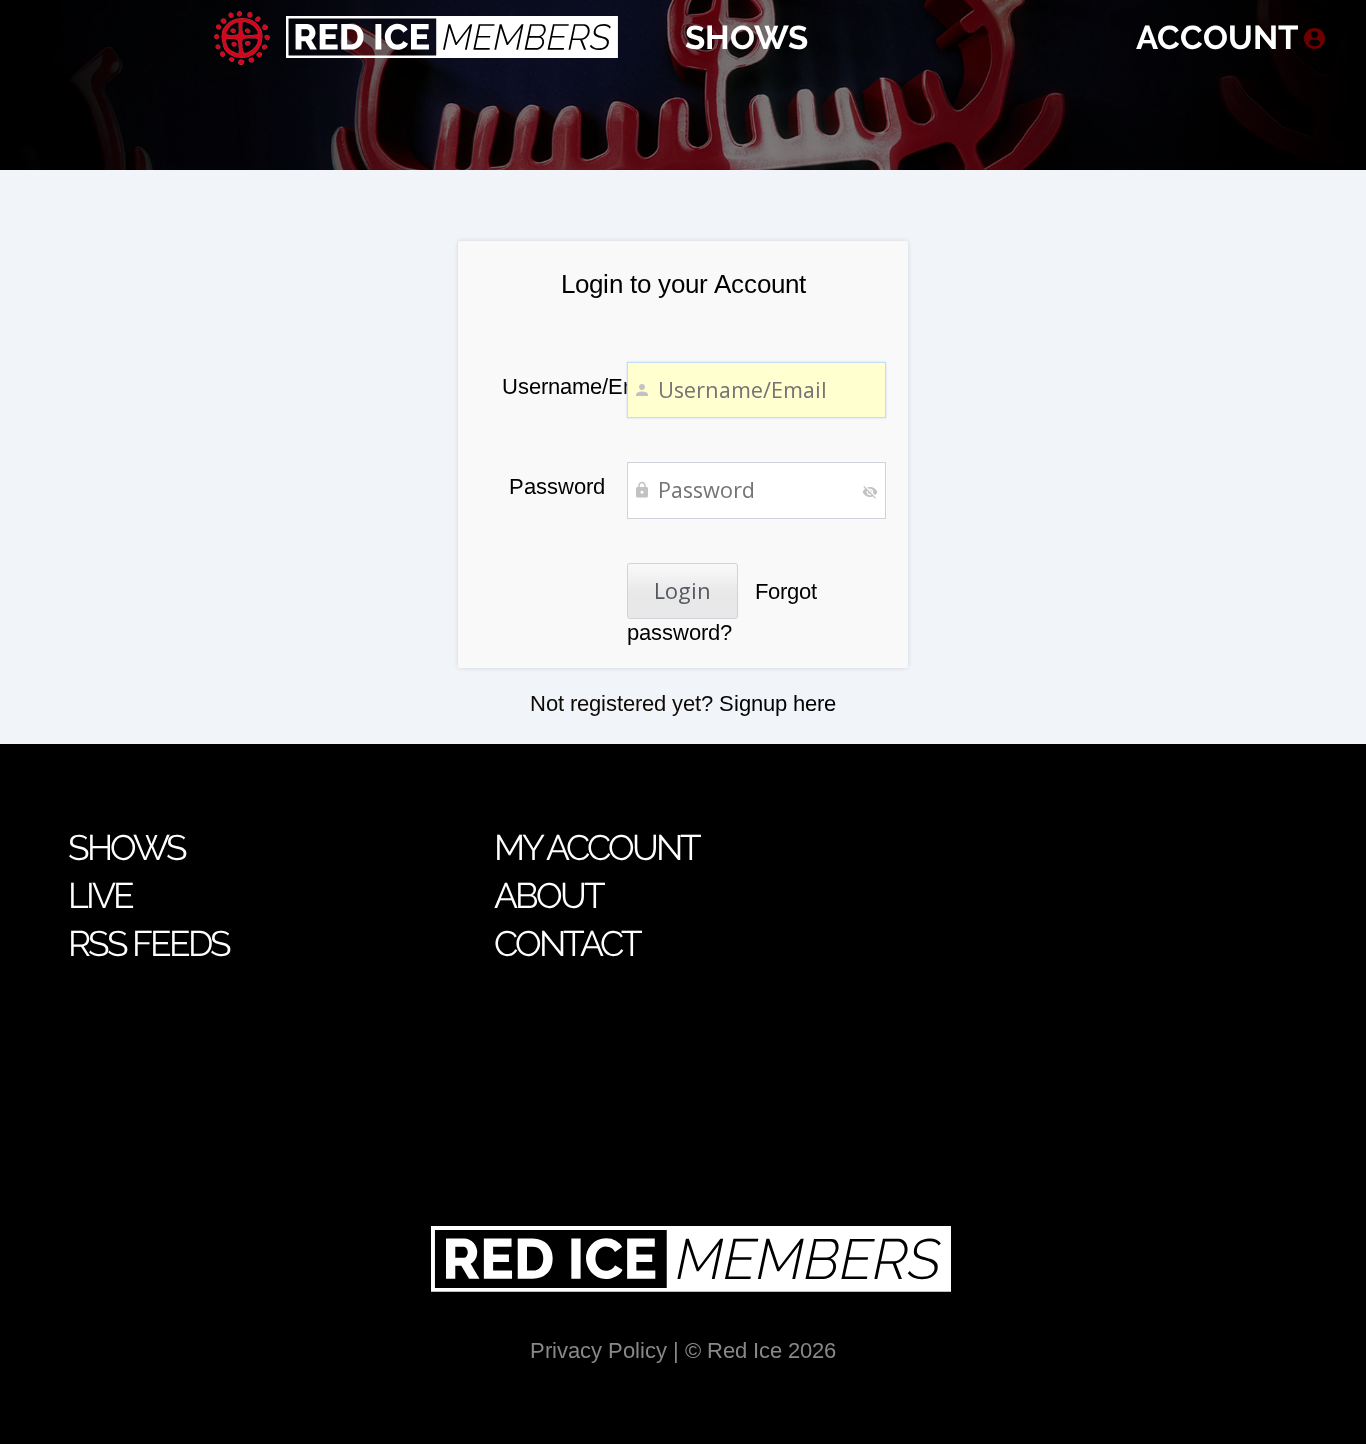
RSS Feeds (149, 943)
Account (1217, 37)
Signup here (777, 703)
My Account (597, 847)
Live (100, 895)
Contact (567, 943)
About (548, 895)
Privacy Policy (598, 1350)
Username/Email (553, 386)
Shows (746, 37)
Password (557, 486)
